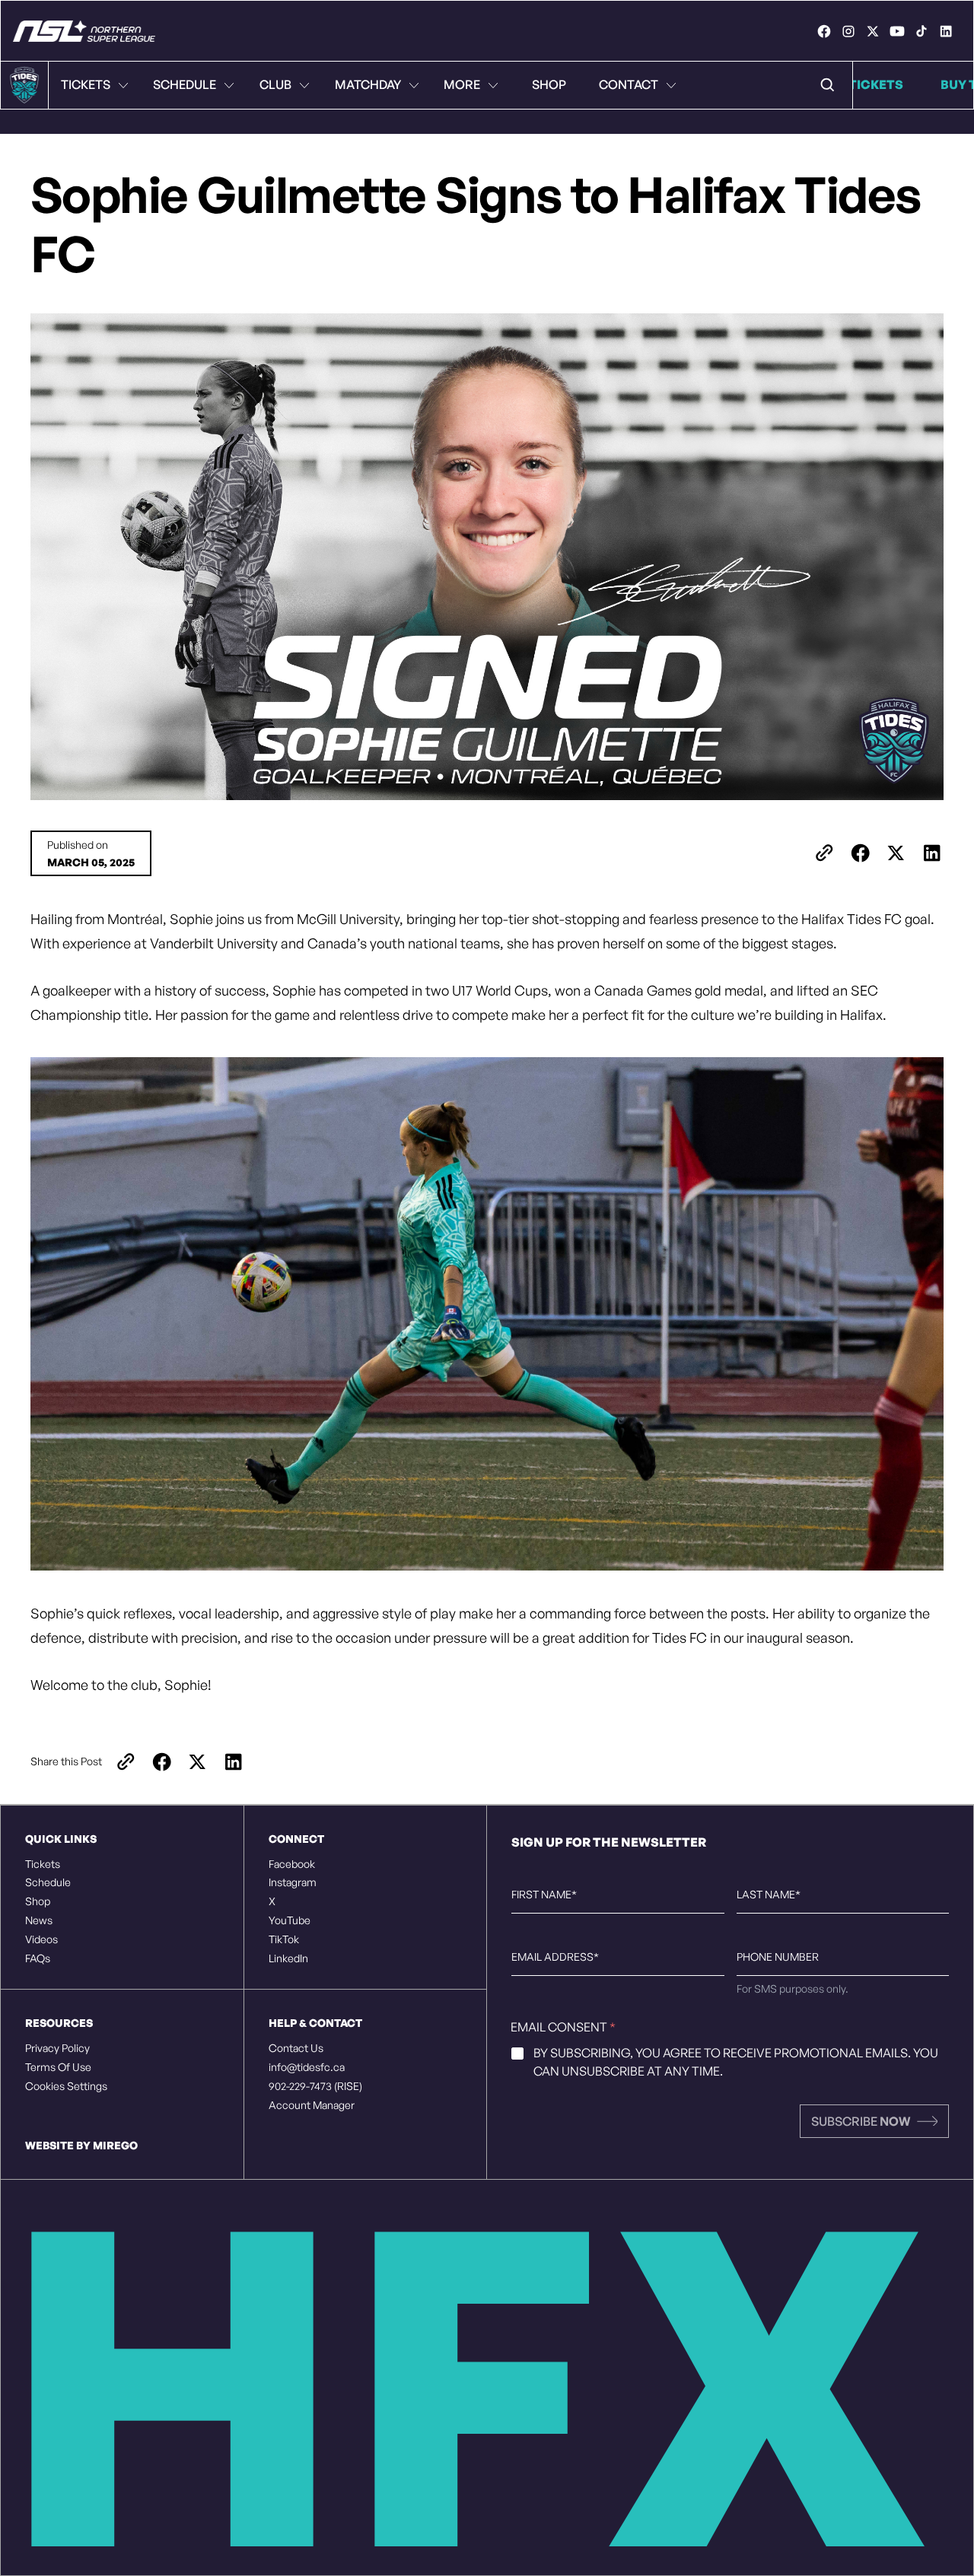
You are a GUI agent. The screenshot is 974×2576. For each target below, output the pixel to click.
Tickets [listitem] (43, 1864)
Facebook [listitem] (292, 1864)
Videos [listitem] (41, 1939)
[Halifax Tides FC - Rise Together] (84, 31)
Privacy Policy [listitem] (57, 2048)
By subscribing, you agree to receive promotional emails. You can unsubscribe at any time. (736, 2062)
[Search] (828, 85)
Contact (629, 84)
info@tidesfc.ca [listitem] (307, 2067)
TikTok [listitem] (284, 1939)
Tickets (86, 84)
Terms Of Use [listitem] (58, 2067)
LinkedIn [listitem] (288, 1958)
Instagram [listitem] (293, 1882)
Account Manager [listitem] (312, 2105)
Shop (549, 84)
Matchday (368, 84)
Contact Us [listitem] (296, 2048)
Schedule (185, 84)
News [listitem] (39, 1920)
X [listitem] (272, 1901)
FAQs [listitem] (38, 1958)
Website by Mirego (81, 2145)
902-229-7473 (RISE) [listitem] (315, 2086)
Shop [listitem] (38, 1901)
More (462, 84)
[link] (824, 31)
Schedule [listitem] (48, 1882)
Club (275, 84)
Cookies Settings (66, 2086)
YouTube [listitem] (290, 1920)
